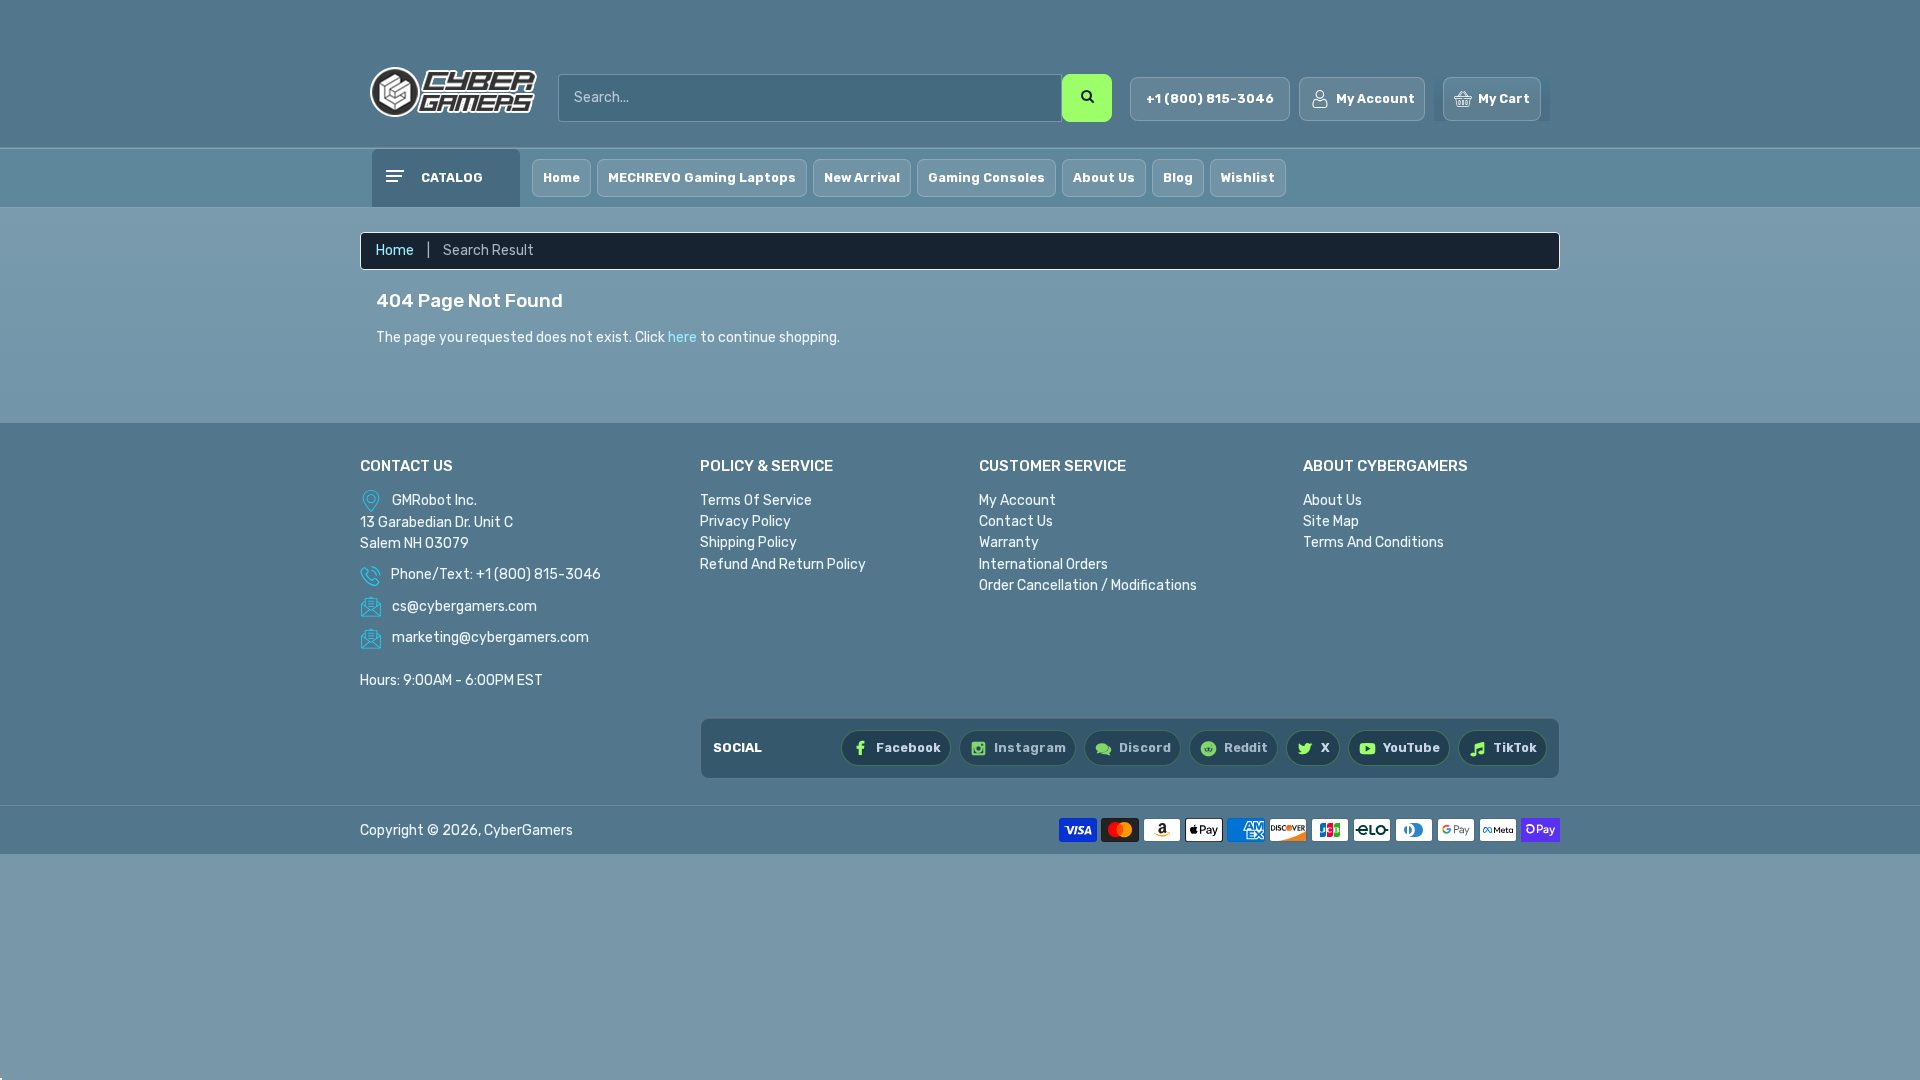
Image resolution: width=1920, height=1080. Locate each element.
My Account (1017, 500)
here (682, 337)
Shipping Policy (748, 542)
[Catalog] (394, 178)
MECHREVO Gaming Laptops (702, 177)
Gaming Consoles (986, 177)
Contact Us (1016, 521)
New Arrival (862, 177)
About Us (1104, 177)
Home (561, 177)
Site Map (1331, 521)
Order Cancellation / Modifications (1088, 585)
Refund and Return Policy (783, 564)
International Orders (1043, 564)
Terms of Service (756, 500)
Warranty (1009, 542)
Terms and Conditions (1373, 542)
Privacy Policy (745, 521)
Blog (1178, 177)
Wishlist (1248, 177)
